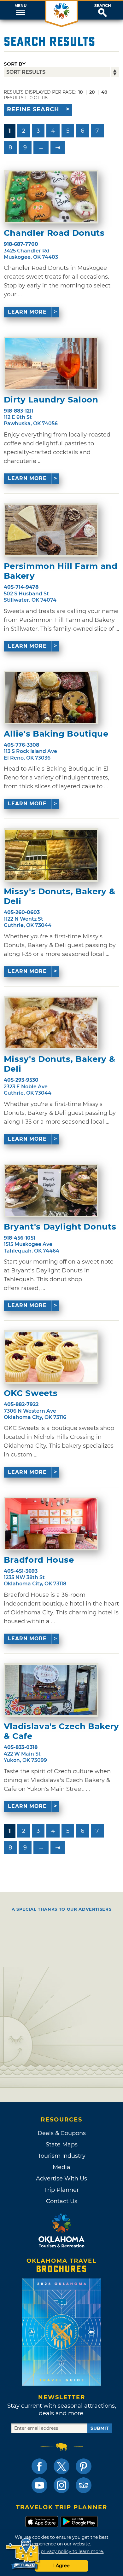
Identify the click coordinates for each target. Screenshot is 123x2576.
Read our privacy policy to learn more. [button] (62, 2551)
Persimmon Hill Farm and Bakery (61, 571)
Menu (20, 6)
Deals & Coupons (62, 2133)
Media (61, 2167)
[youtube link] (39, 2485)
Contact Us (62, 2201)
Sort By (15, 64)
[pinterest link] (84, 2466)
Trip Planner (61, 2190)
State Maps (62, 2145)
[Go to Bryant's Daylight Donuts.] (51, 1190)
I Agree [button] (61, 2566)
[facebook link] (39, 2466)
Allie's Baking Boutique (56, 734)
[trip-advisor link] (84, 2485)
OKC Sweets (31, 1393)
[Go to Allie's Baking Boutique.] (51, 698)
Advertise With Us (61, 2179)
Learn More (27, 312)
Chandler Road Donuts (54, 233)
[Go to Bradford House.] (51, 1524)
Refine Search (33, 109)
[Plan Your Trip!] (23, 2554)
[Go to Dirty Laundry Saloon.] (51, 363)
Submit (100, 2428)
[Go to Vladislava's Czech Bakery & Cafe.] (51, 1690)
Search (103, 6)
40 (104, 92)
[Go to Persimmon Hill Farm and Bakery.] (51, 530)
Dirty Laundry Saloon (51, 400)
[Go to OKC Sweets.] (51, 1357)
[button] (20, 10)
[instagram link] (61, 2485)
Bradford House (39, 1560)
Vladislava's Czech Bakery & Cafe (61, 1731)
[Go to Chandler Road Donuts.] (51, 197)
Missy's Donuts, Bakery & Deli (60, 896)
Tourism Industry (62, 2156)
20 (92, 92)
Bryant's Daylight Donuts (60, 1227)
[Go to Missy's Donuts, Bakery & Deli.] (51, 855)
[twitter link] (61, 2466)
